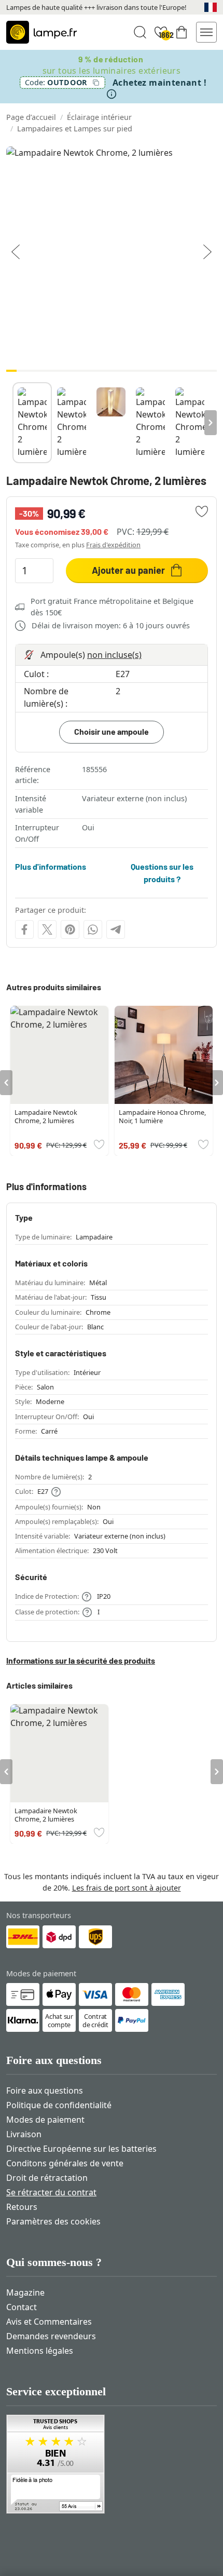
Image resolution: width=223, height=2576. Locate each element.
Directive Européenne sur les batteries (81, 2149)
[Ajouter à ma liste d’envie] (202, 511)
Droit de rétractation (47, 2178)
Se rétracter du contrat (51, 2192)
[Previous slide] (12, 423)
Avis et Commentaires (49, 2322)
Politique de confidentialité (59, 2105)
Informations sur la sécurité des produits (81, 1660)
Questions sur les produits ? (162, 873)
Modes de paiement (45, 2120)
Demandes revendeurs (51, 2336)
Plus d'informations (51, 866)
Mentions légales (40, 2351)
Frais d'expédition (113, 545)
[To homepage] (41, 32)
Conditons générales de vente (65, 2163)
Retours (22, 2207)
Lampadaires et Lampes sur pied (75, 129)
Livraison (24, 2134)
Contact (22, 2307)
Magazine (25, 2292)
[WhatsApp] (93, 929)
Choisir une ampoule (112, 731)
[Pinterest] (70, 929)
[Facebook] (24, 929)
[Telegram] (116, 929)
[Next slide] (211, 423)
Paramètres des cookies (53, 2221)
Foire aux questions (45, 2091)
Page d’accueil (31, 117)
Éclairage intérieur (99, 117)
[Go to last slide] (6, 1083)
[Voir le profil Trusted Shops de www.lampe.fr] (112, 2464)
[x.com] (47, 929)
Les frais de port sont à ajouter (127, 1888)
